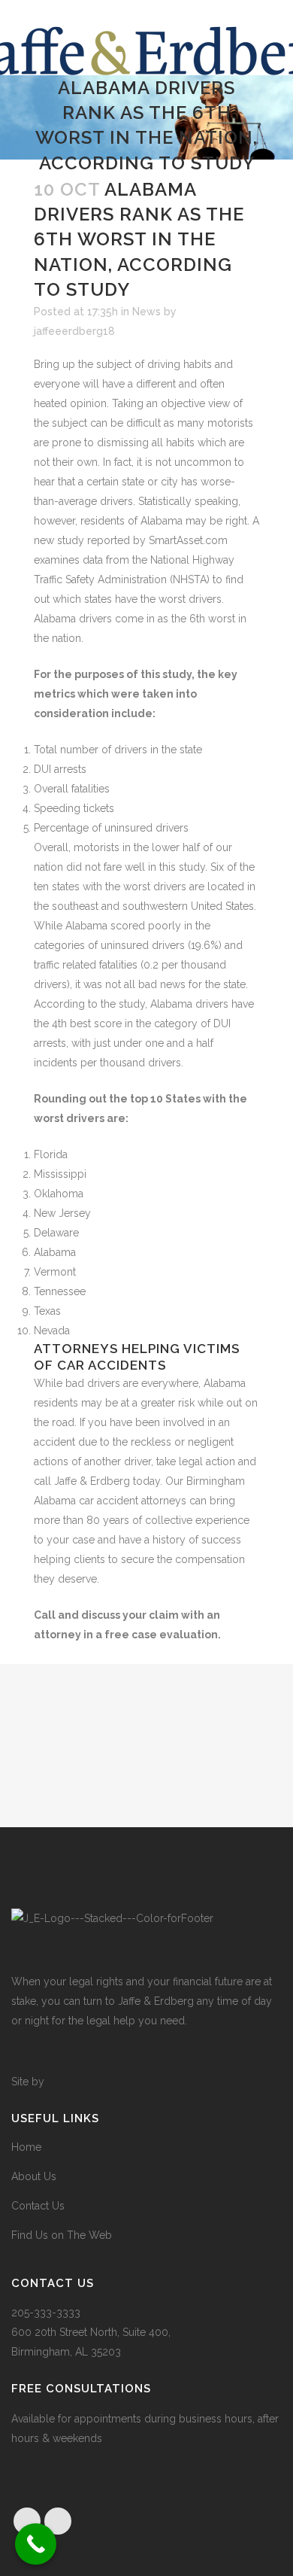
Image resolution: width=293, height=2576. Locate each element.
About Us (34, 2176)
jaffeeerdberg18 (74, 331)
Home (26, 2147)
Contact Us (38, 2206)
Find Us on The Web (62, 2235)
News (146, 312)
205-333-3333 (46, 2313)
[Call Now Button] (36, 2544)
